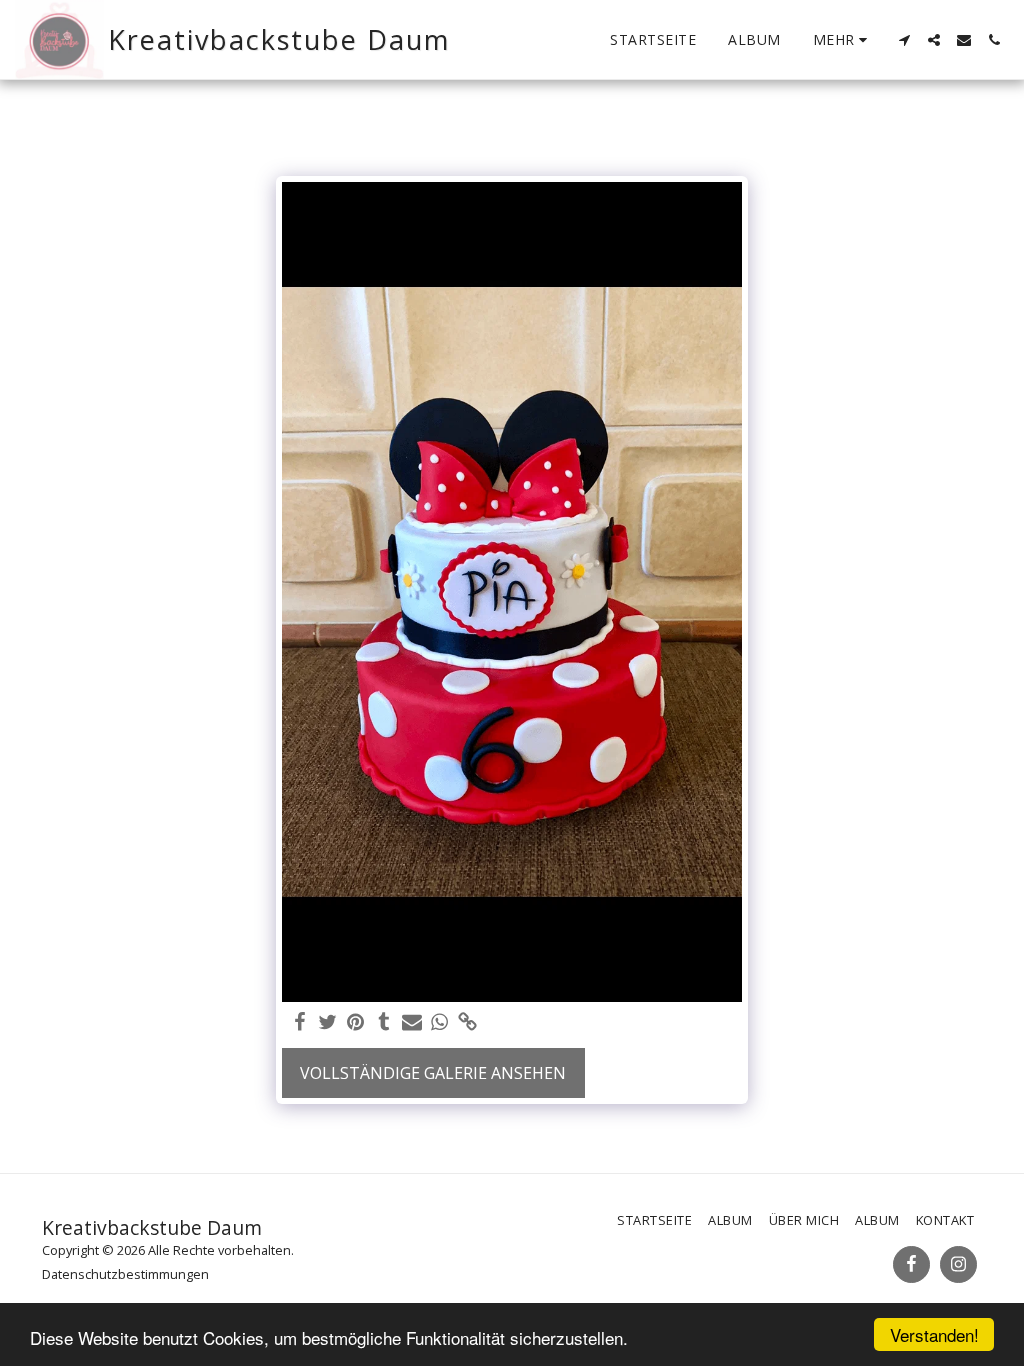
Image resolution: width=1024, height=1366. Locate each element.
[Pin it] (356, 1022)
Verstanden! (934, 1334)
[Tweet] (328, 1022)
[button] (904, 40)
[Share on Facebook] (300, 1022)
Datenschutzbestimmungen (125, 1274)
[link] (468, 1022)
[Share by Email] (412, 1022)
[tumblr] (384, 1022)
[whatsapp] (440, 1022)
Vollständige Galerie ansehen (433, 1073)
